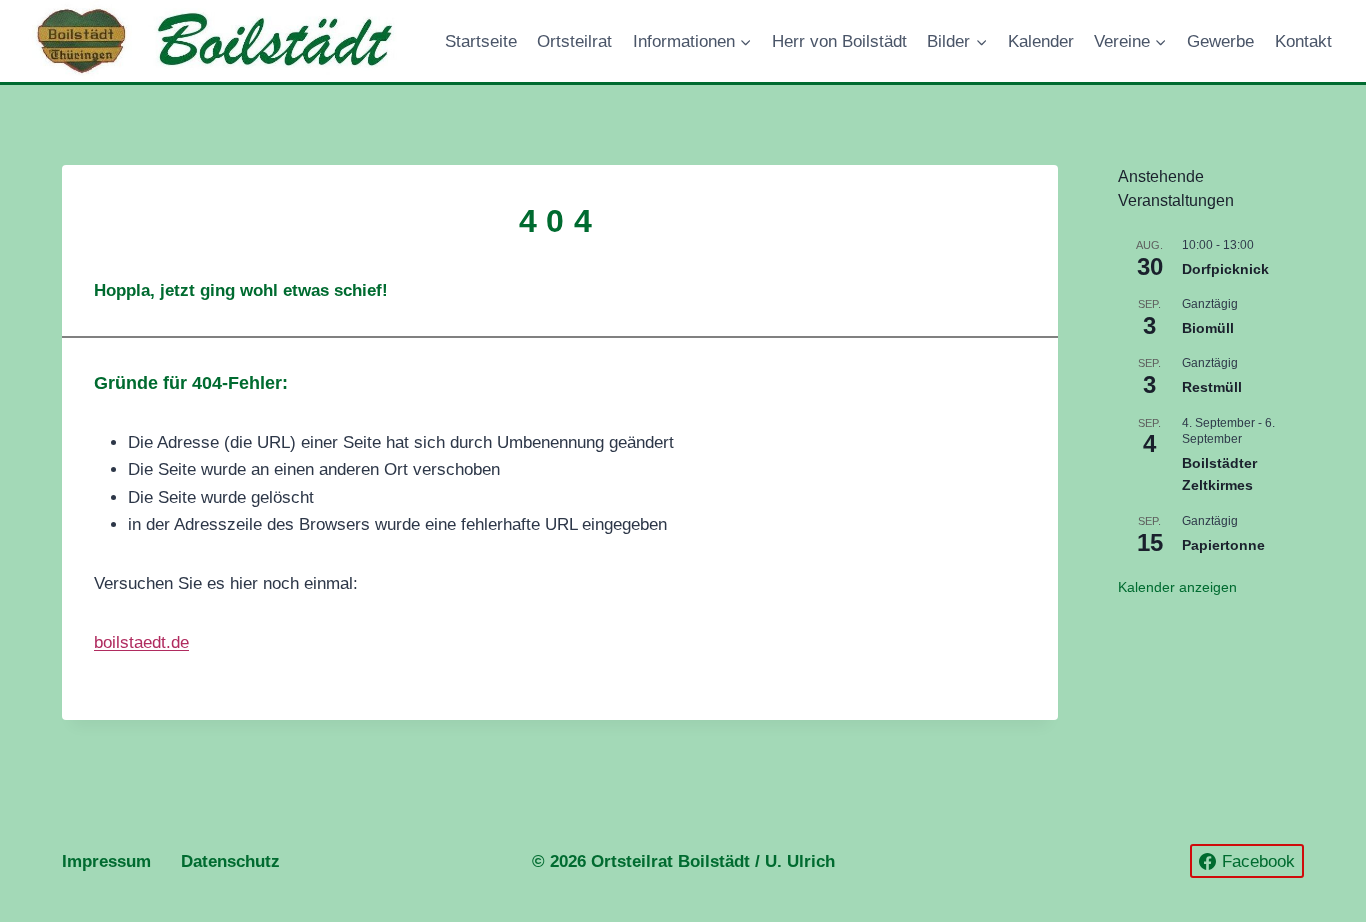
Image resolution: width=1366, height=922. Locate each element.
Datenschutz (230, 861)
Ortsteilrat (574, 41)
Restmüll (1212, 387)
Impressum (106, 861)
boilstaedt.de (141, 642)
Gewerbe (1220, 41)
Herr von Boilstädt (839, 41)
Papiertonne (1223, 545)
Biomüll (1208, 328)
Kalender (1041, 41)
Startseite (481, 41)
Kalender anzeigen (1177, 587)
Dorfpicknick (1225, 269)
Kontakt (1303, 41)
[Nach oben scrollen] (1217, 848)
